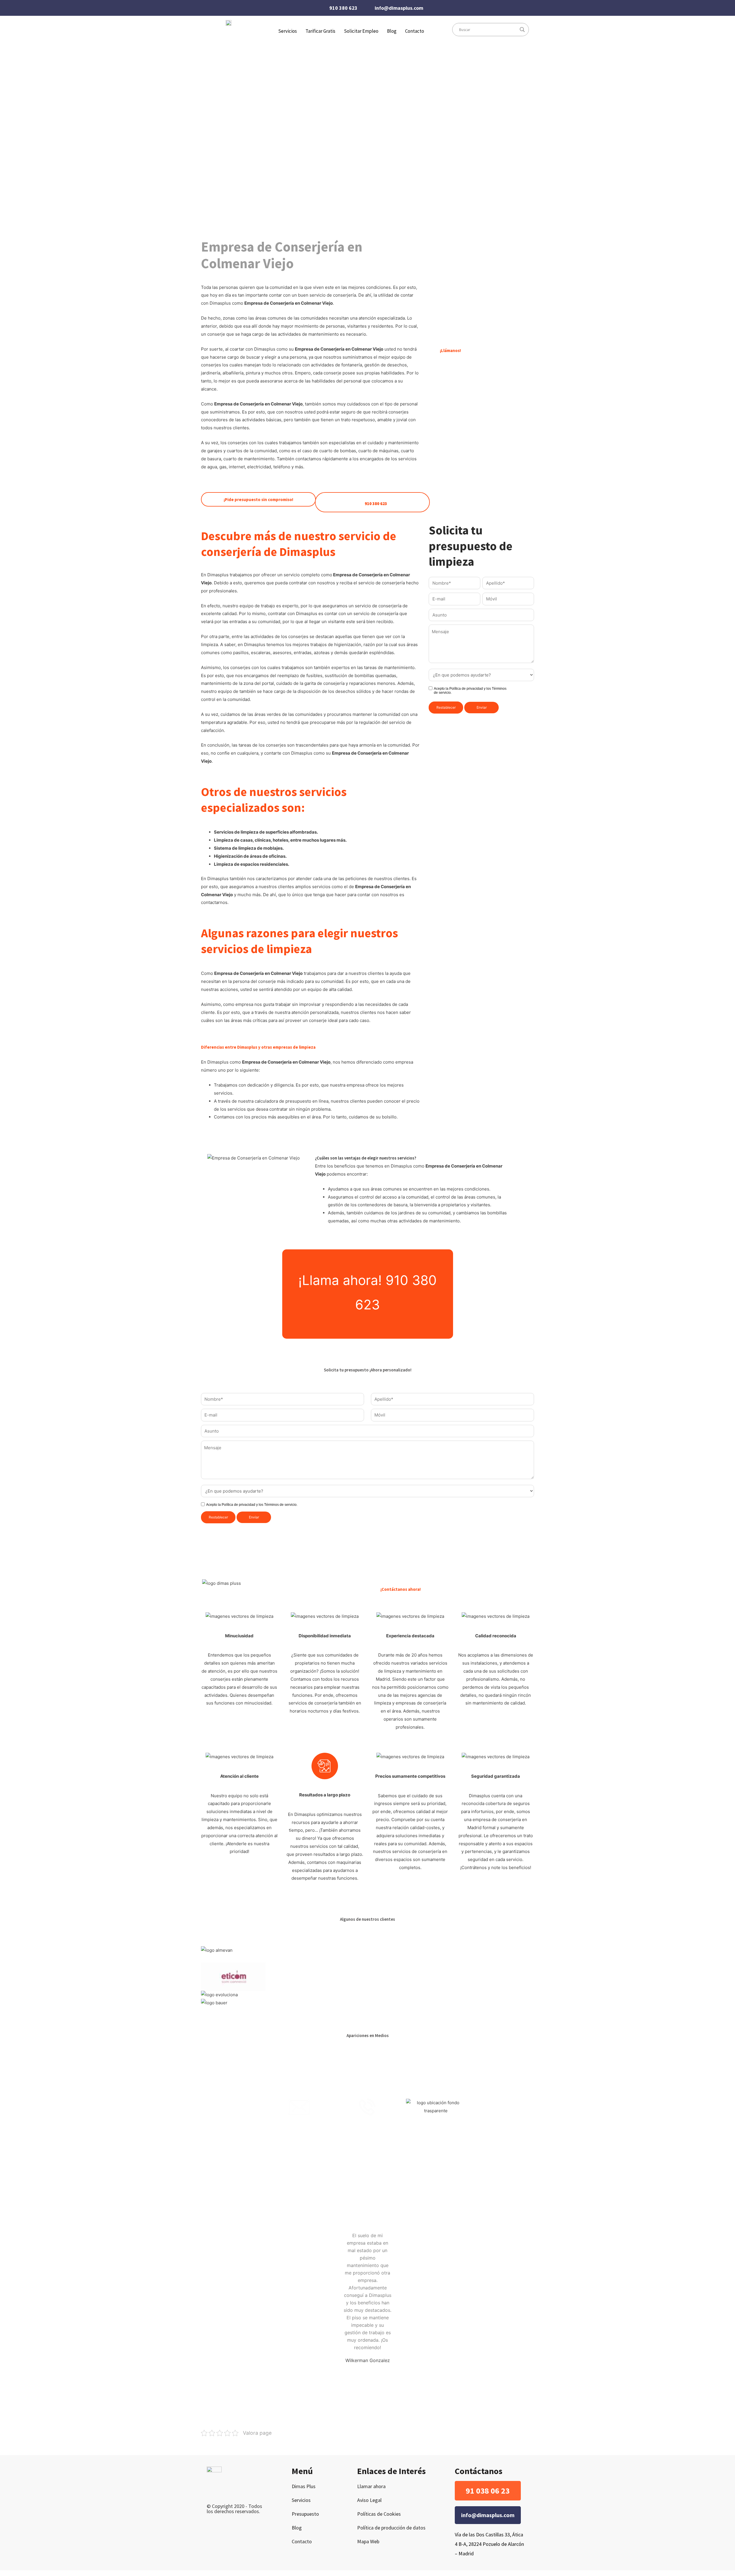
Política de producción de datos (391, 2528)
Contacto (415, 31)
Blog (392, 31)
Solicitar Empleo (361, 31)
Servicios (301, 2500)
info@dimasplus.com (399, 8)
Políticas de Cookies (379, 2514)
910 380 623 (343, 8)
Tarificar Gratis (320, 31)
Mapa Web (368, 2541)
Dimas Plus (304, 2486)
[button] (488, 2491)
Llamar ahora (371, 2486)
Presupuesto (305, 2514)
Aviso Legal (369, 2500)
